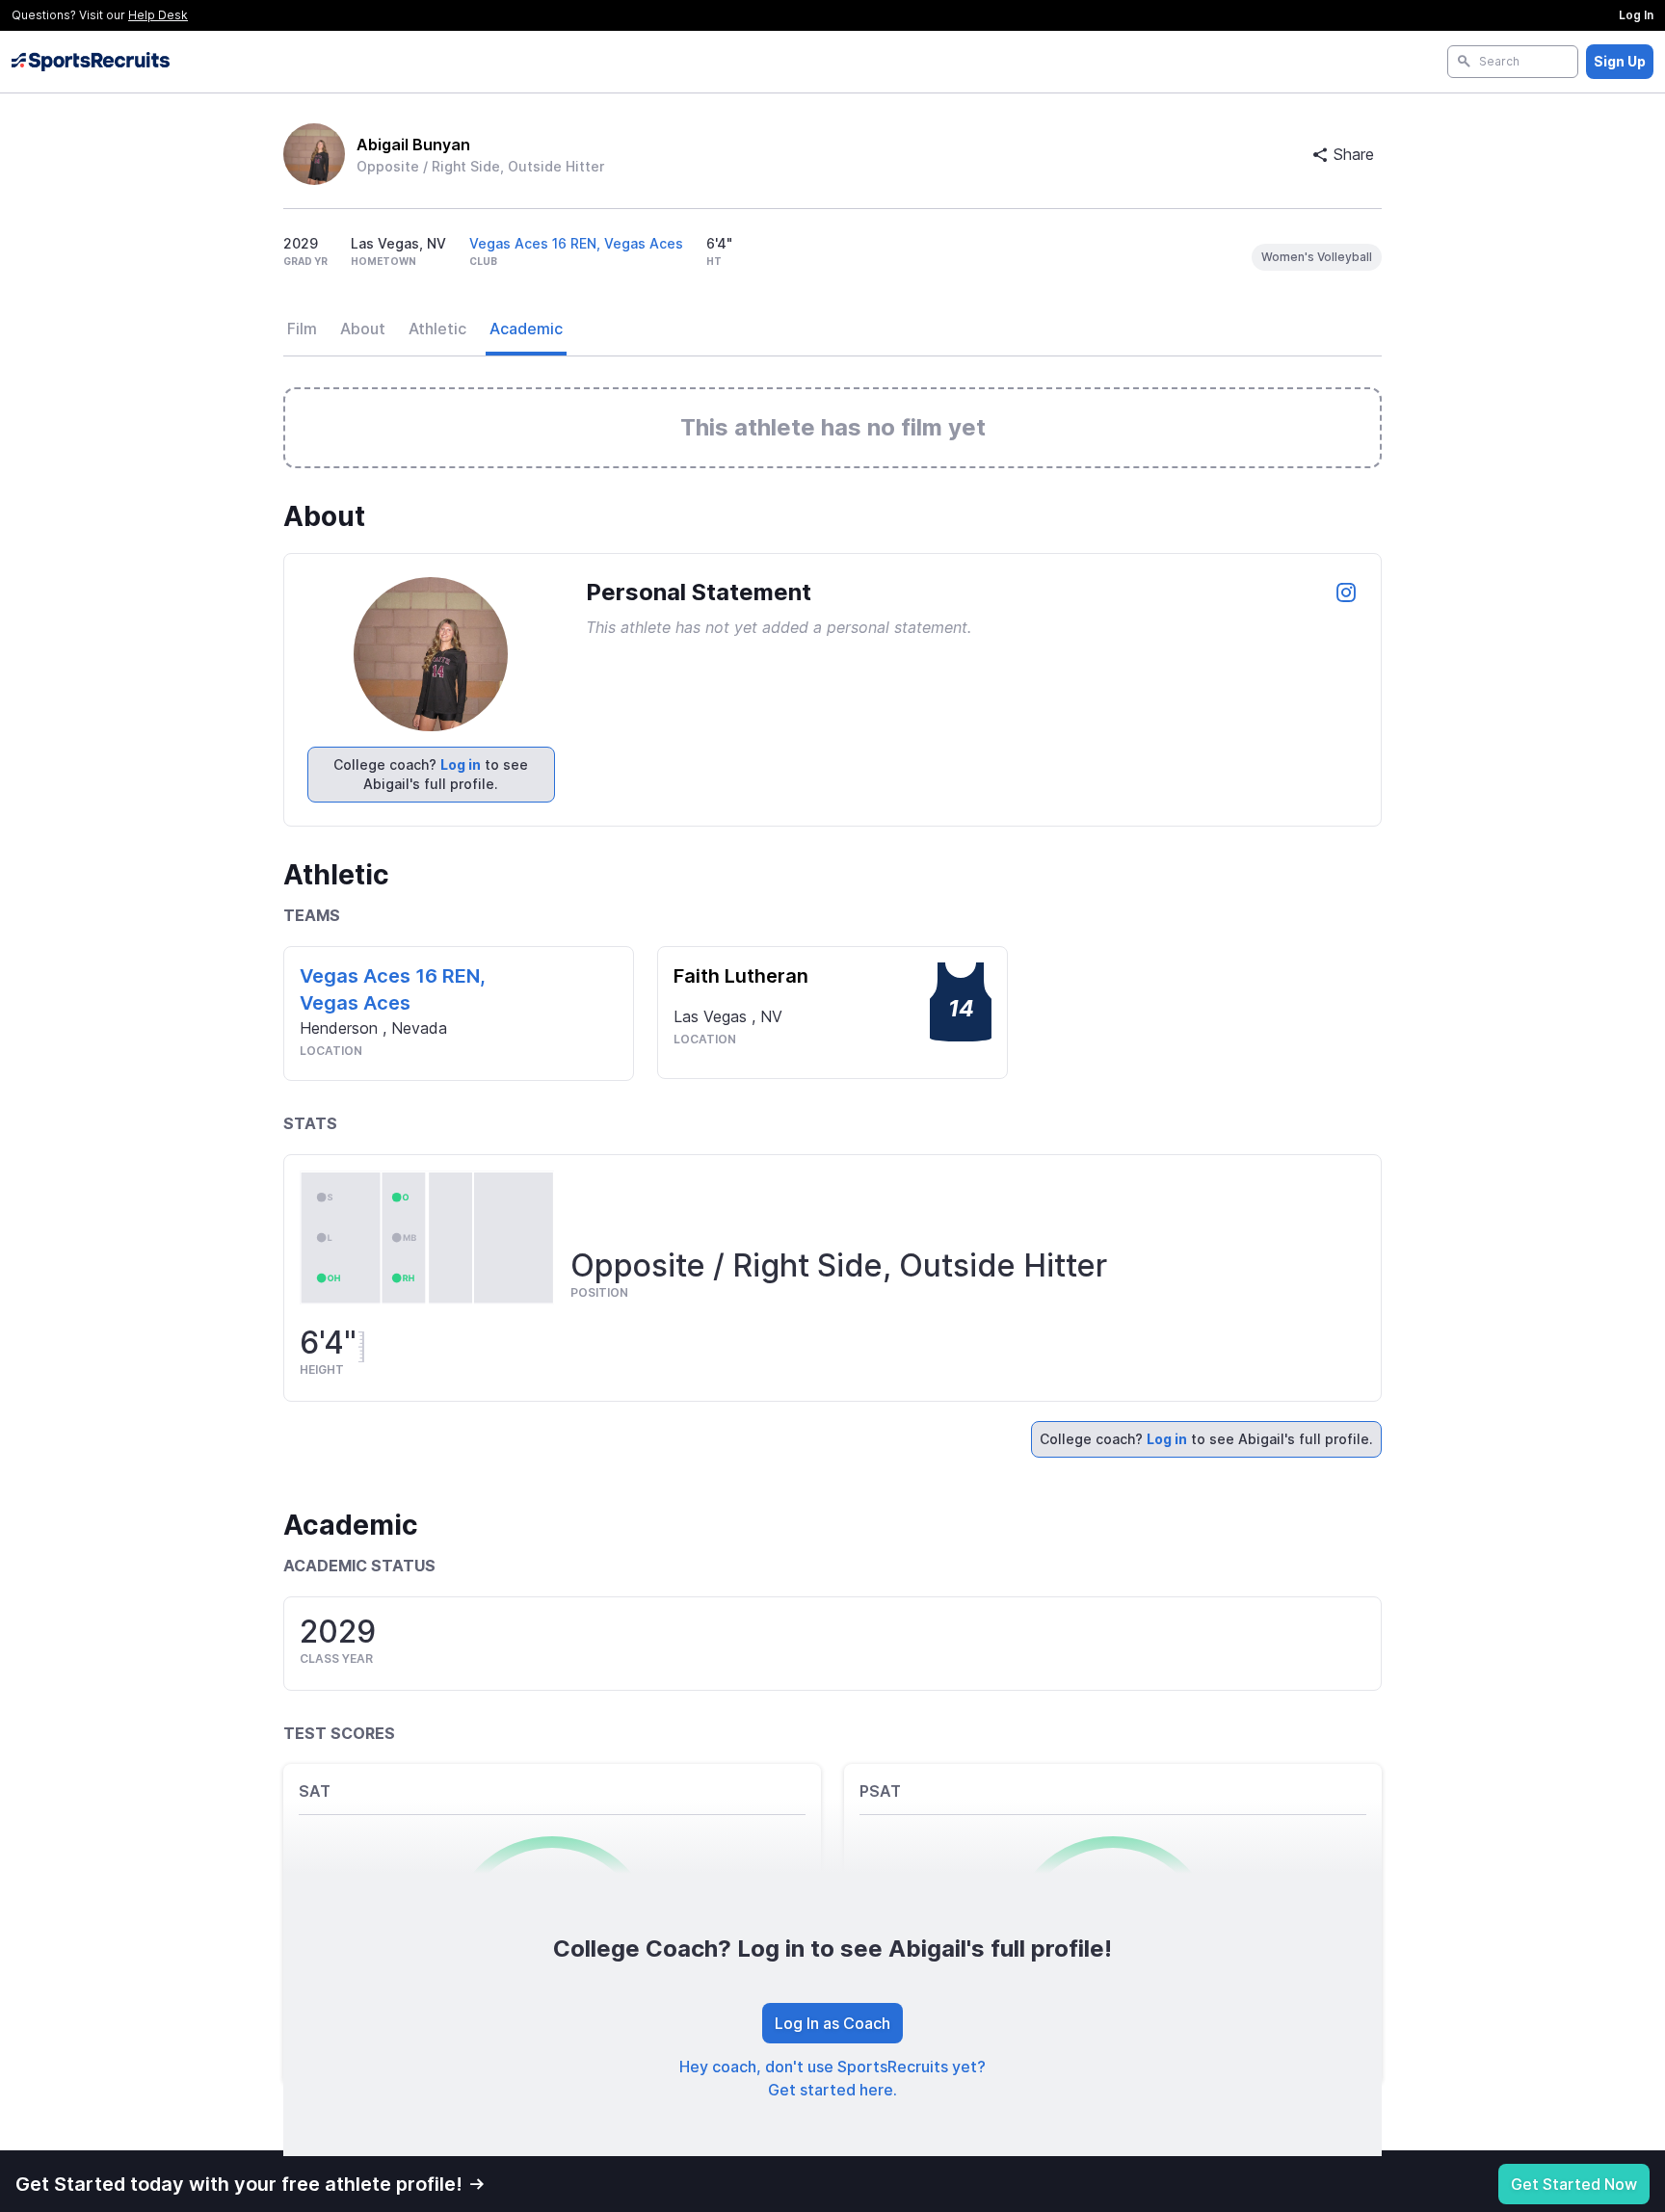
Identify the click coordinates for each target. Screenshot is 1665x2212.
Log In (1636, 15)
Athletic (437, 329)
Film (302, 329)
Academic (526, 329)
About (363, 329)
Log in (461, 764)
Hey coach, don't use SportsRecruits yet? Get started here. (832, 2078)
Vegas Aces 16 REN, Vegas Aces (576, 243)
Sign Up (1620, 61)
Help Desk (158, 15)
